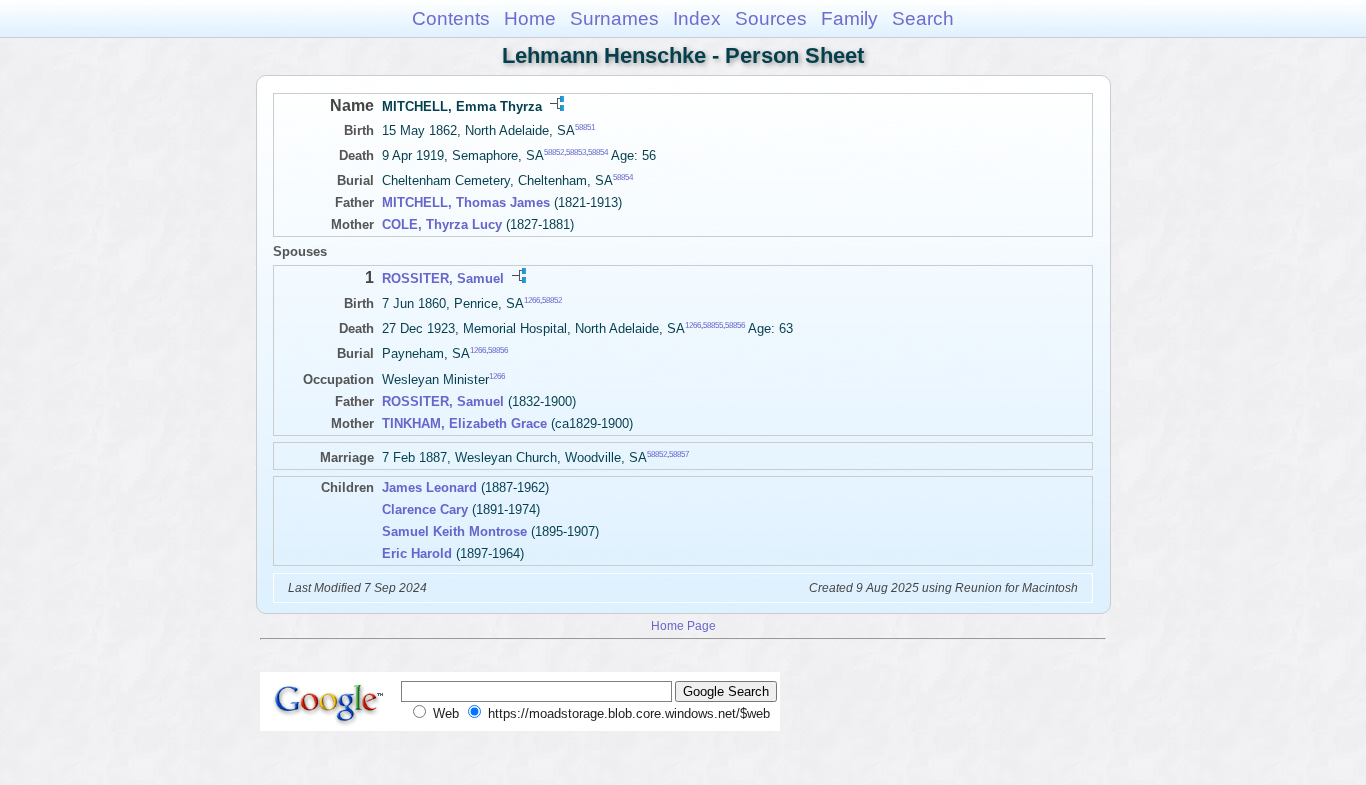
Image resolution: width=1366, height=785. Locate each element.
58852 (554, 152)
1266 (532, 299)
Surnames (614, 18)
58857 (679, 453)
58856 (735, 325)
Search (923, 18)
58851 (585, 127)
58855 (713, 325)
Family (849, 18)
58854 (598, 152)
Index (697, 18)
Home (530, 18)
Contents (451, 18)
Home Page (683, 625)
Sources (771, 18)
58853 (576, 152)
